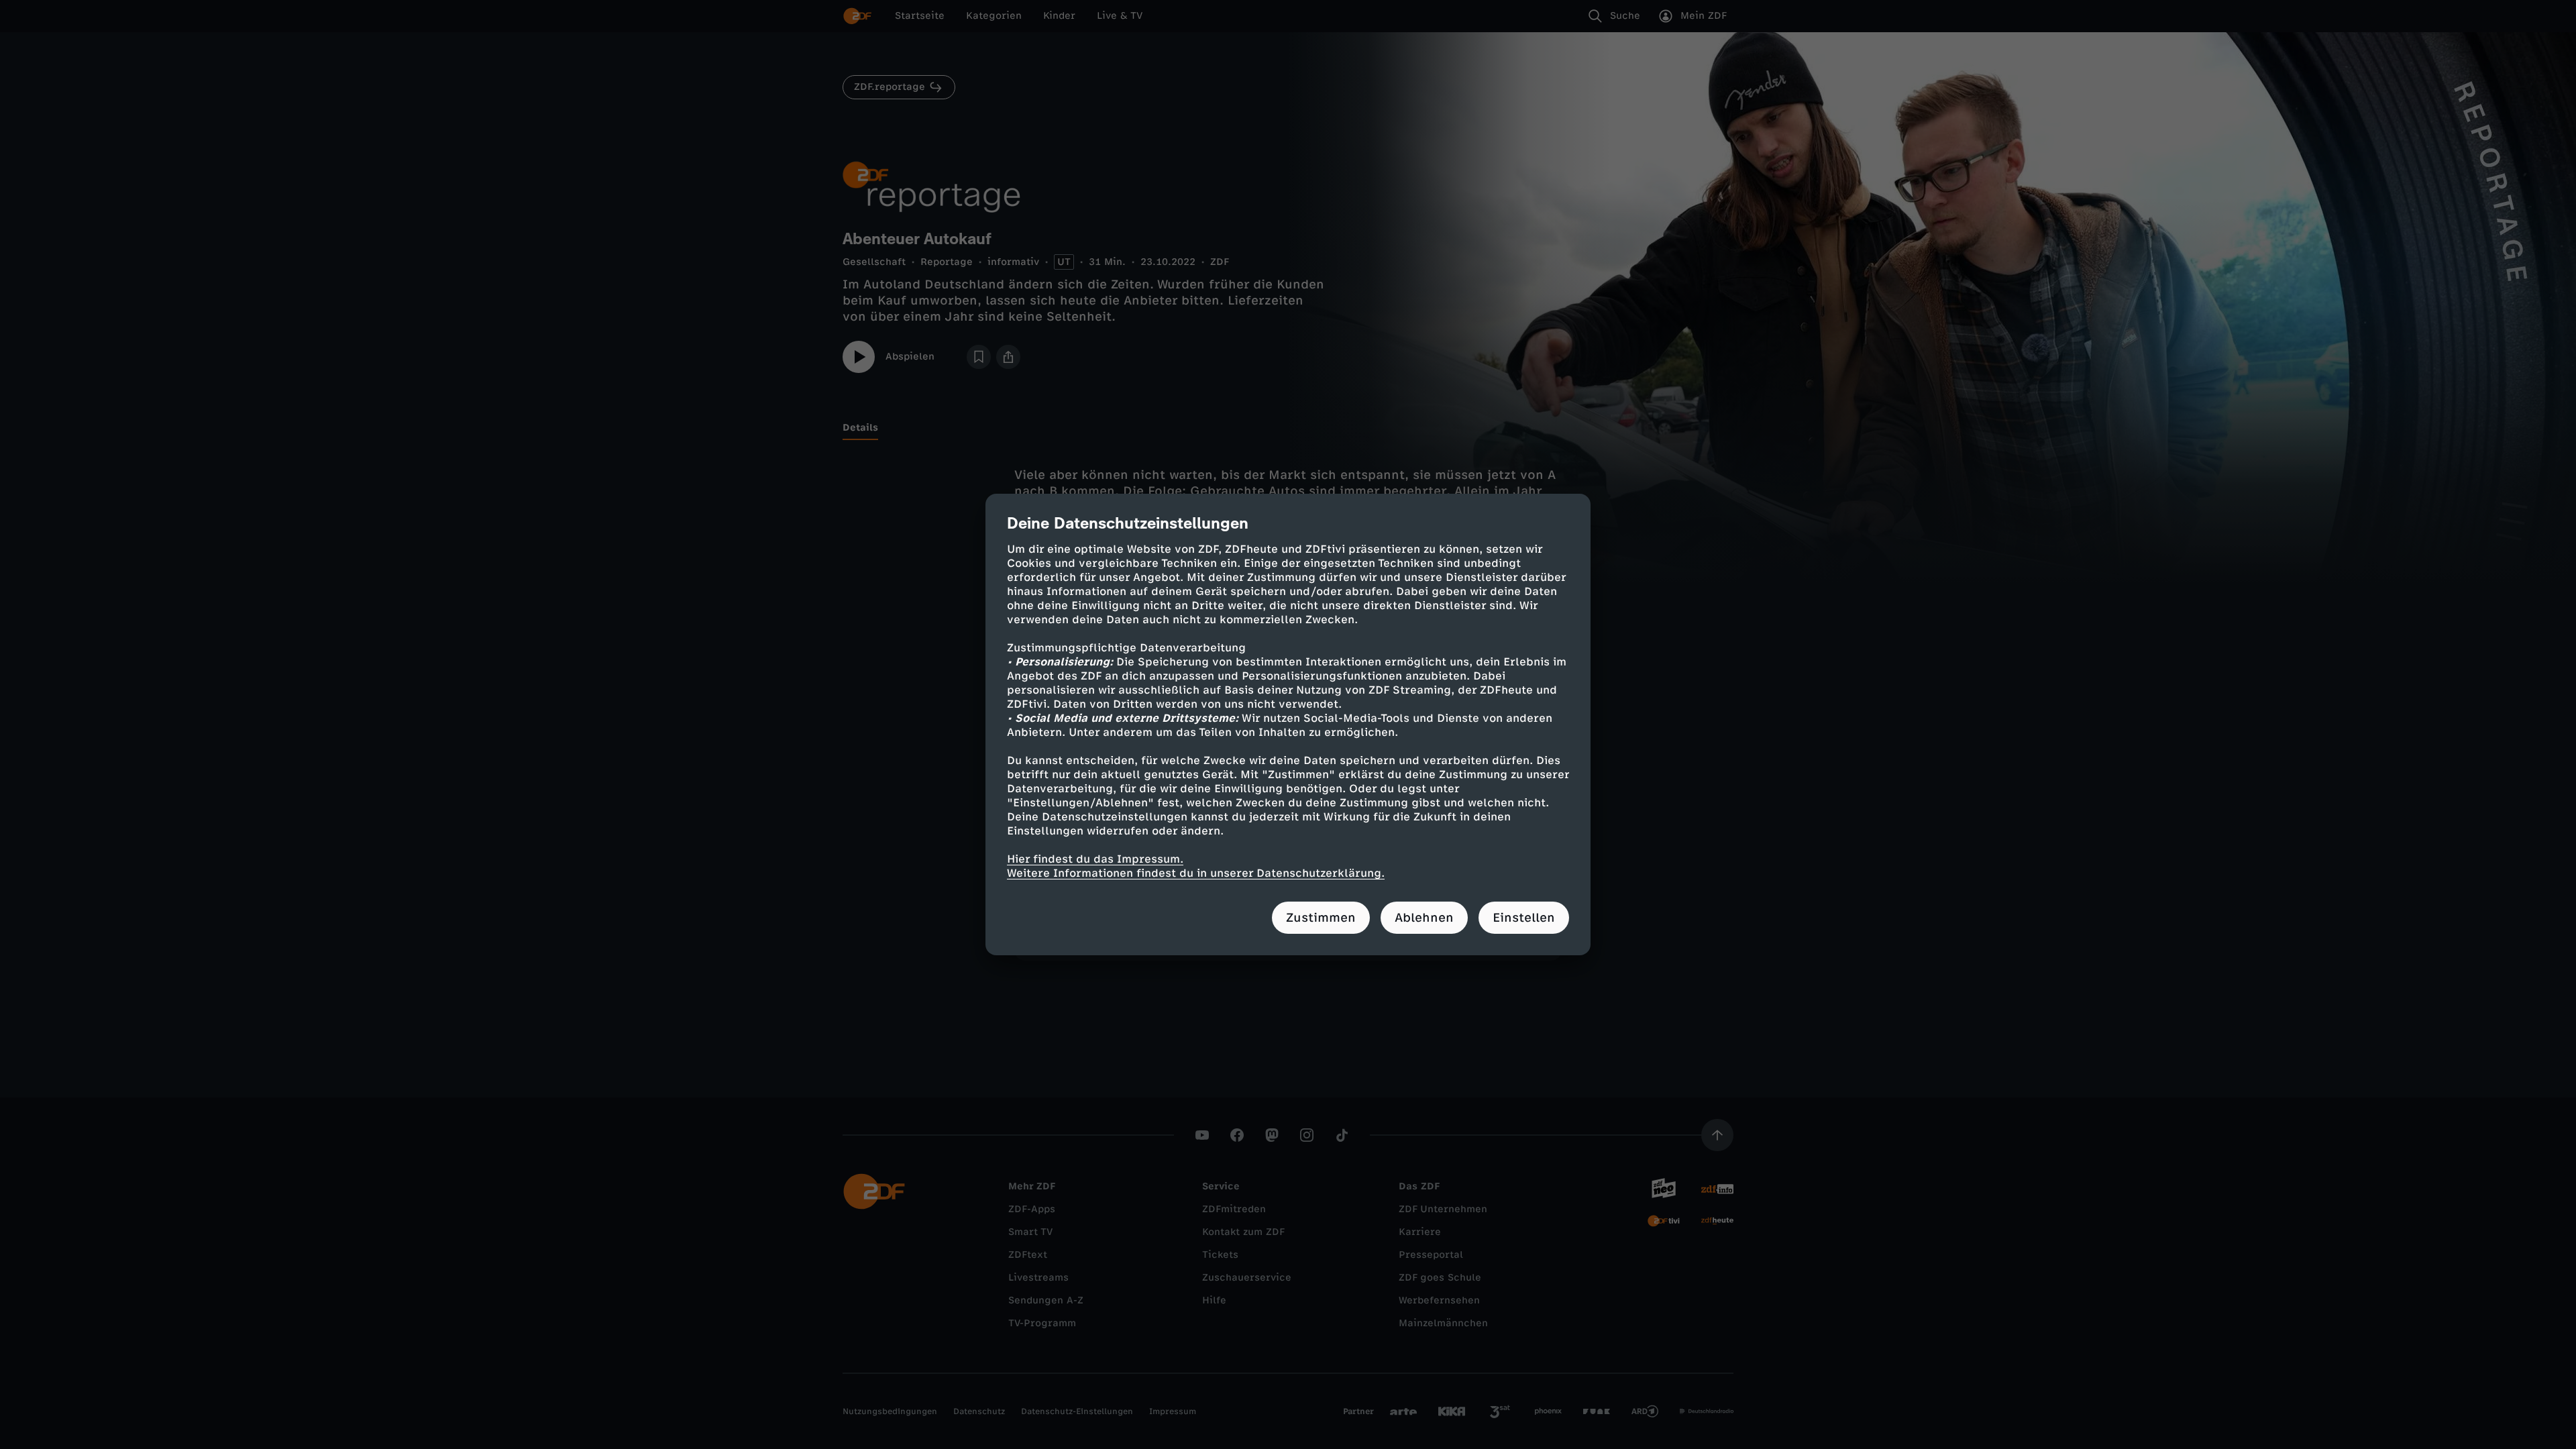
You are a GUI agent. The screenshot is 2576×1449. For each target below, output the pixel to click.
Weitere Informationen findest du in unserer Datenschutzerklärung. (1196, 873)
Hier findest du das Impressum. (1095, 859)
